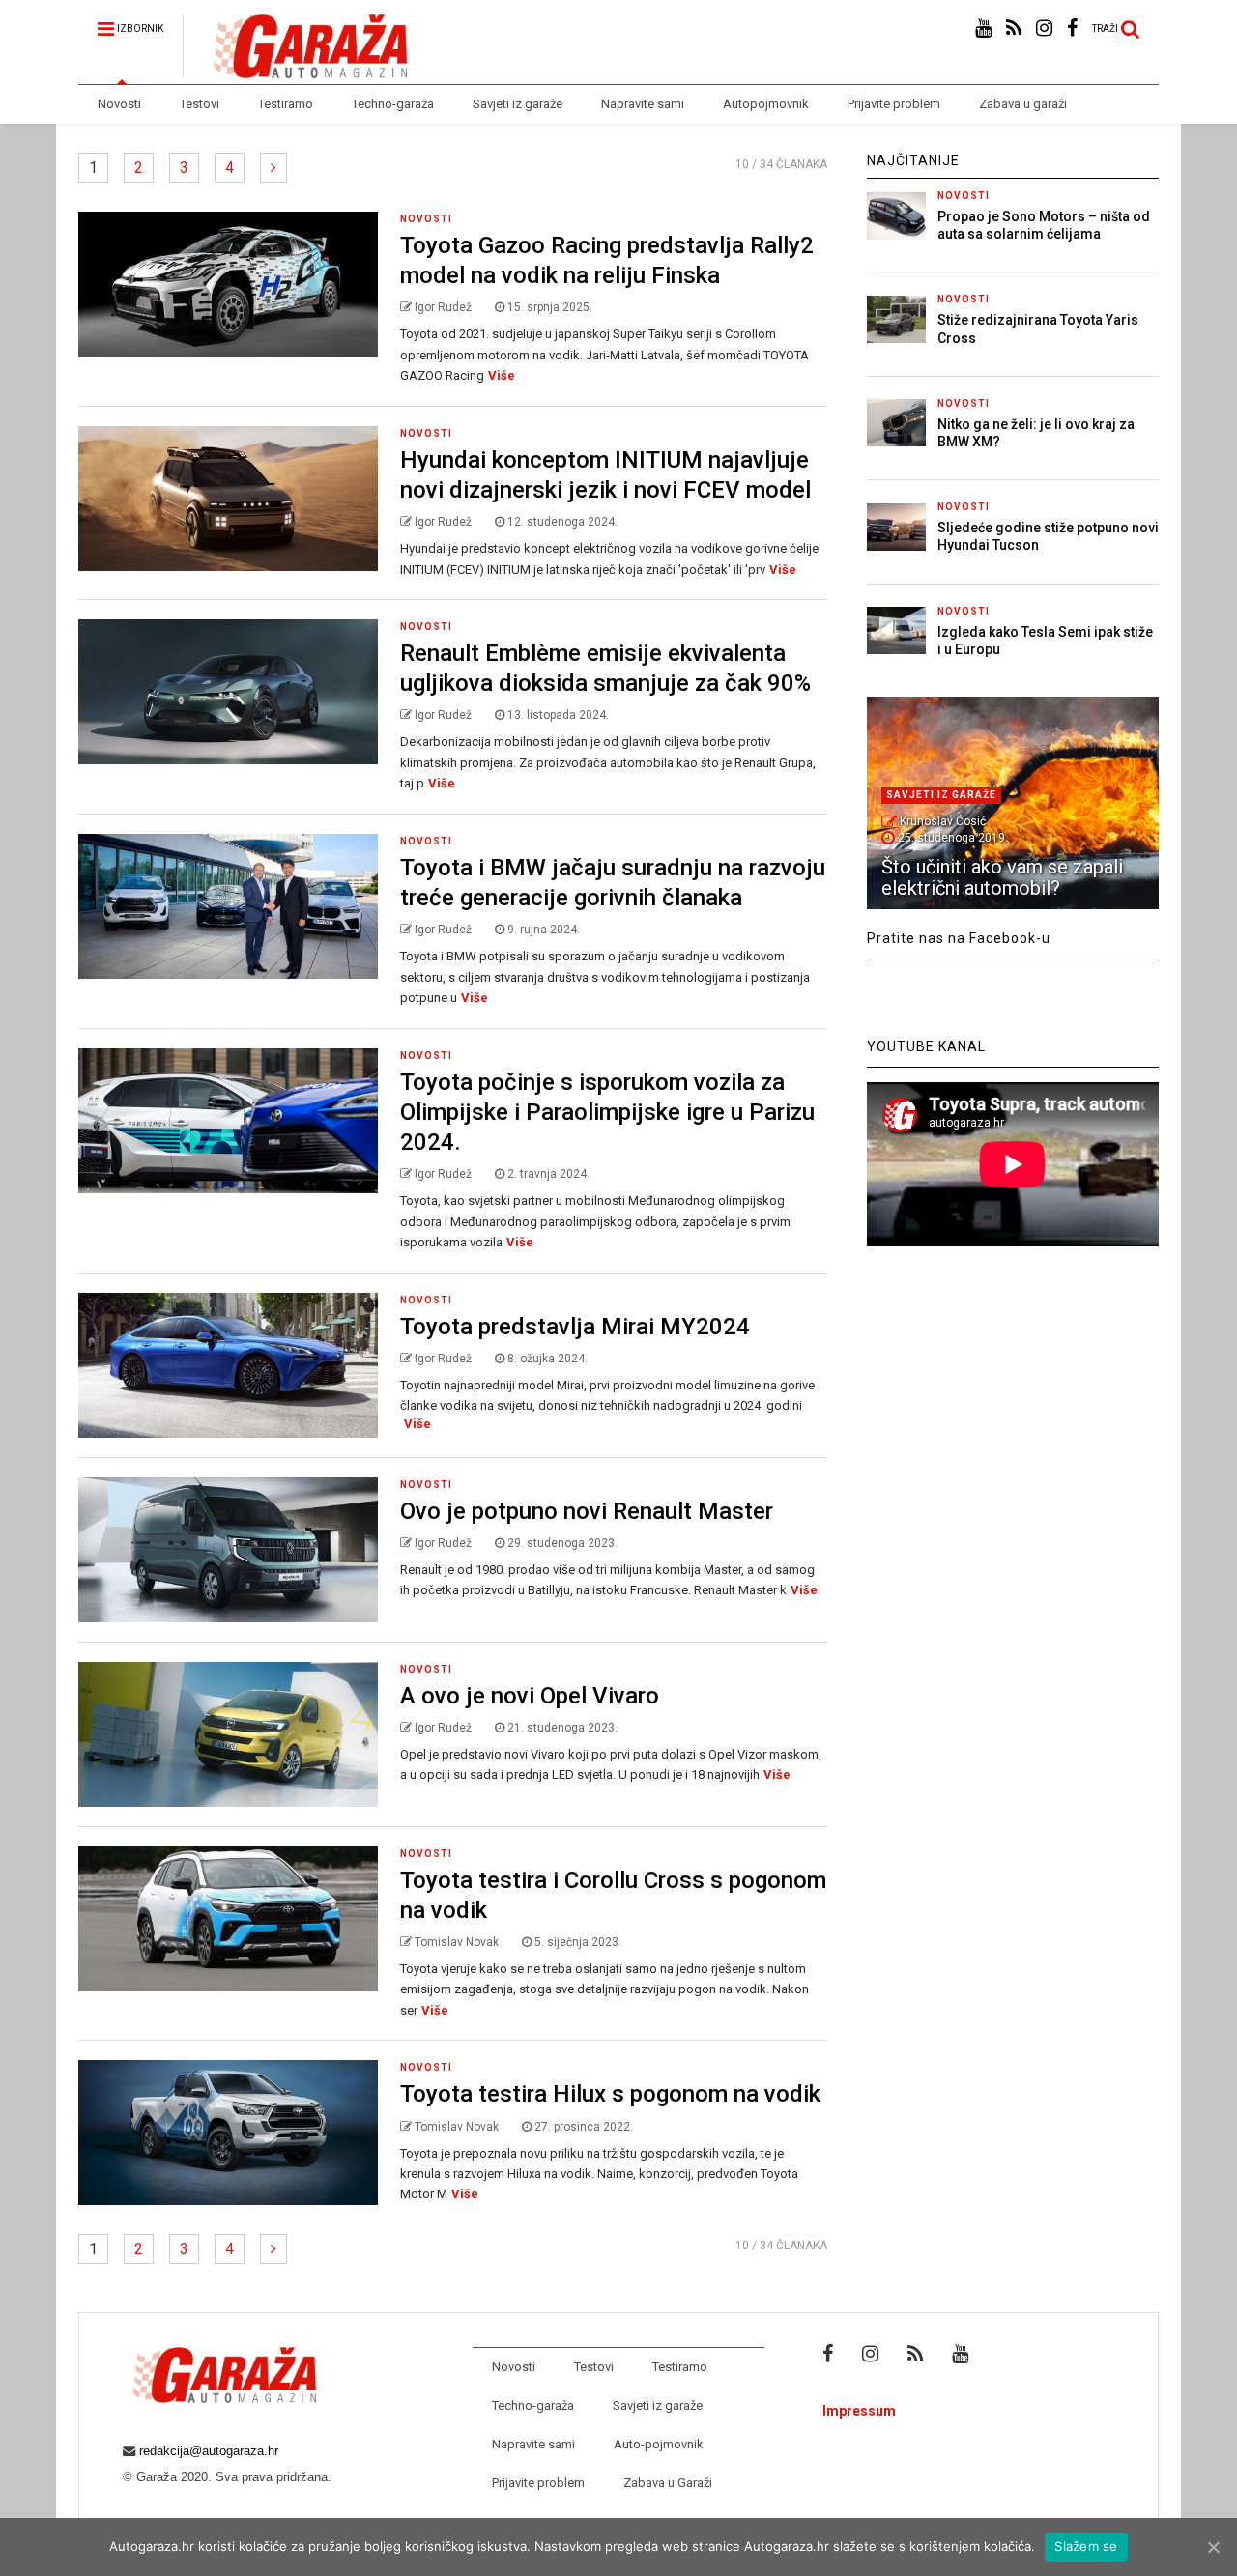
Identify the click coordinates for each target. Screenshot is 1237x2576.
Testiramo (286, 104)
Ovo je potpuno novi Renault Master (587, 1511)
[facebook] (1072, 29)
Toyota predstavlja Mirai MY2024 (575, 1327)
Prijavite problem (894, 104)
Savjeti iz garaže (518, 104)
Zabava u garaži (1023, 104)
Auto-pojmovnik (659, 2444)
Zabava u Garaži (668, 2483)
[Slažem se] (1213, 2547)
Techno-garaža (393, 104)
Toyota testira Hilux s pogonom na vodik (610, 2094)
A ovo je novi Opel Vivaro (530, 1696)
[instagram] (1044, 29)
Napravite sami (643, 104)
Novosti (119, 104)
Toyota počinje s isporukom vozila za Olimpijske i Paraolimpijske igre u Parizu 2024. (607, 1112)
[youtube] (983, 29)
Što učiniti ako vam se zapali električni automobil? (1002, 877)
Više (502, 375)
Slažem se (1086, 2546)
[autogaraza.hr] (295, 70)
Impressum (859, 2411)
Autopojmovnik (766, 104)
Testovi (200, 104)
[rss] (1014, 29)
